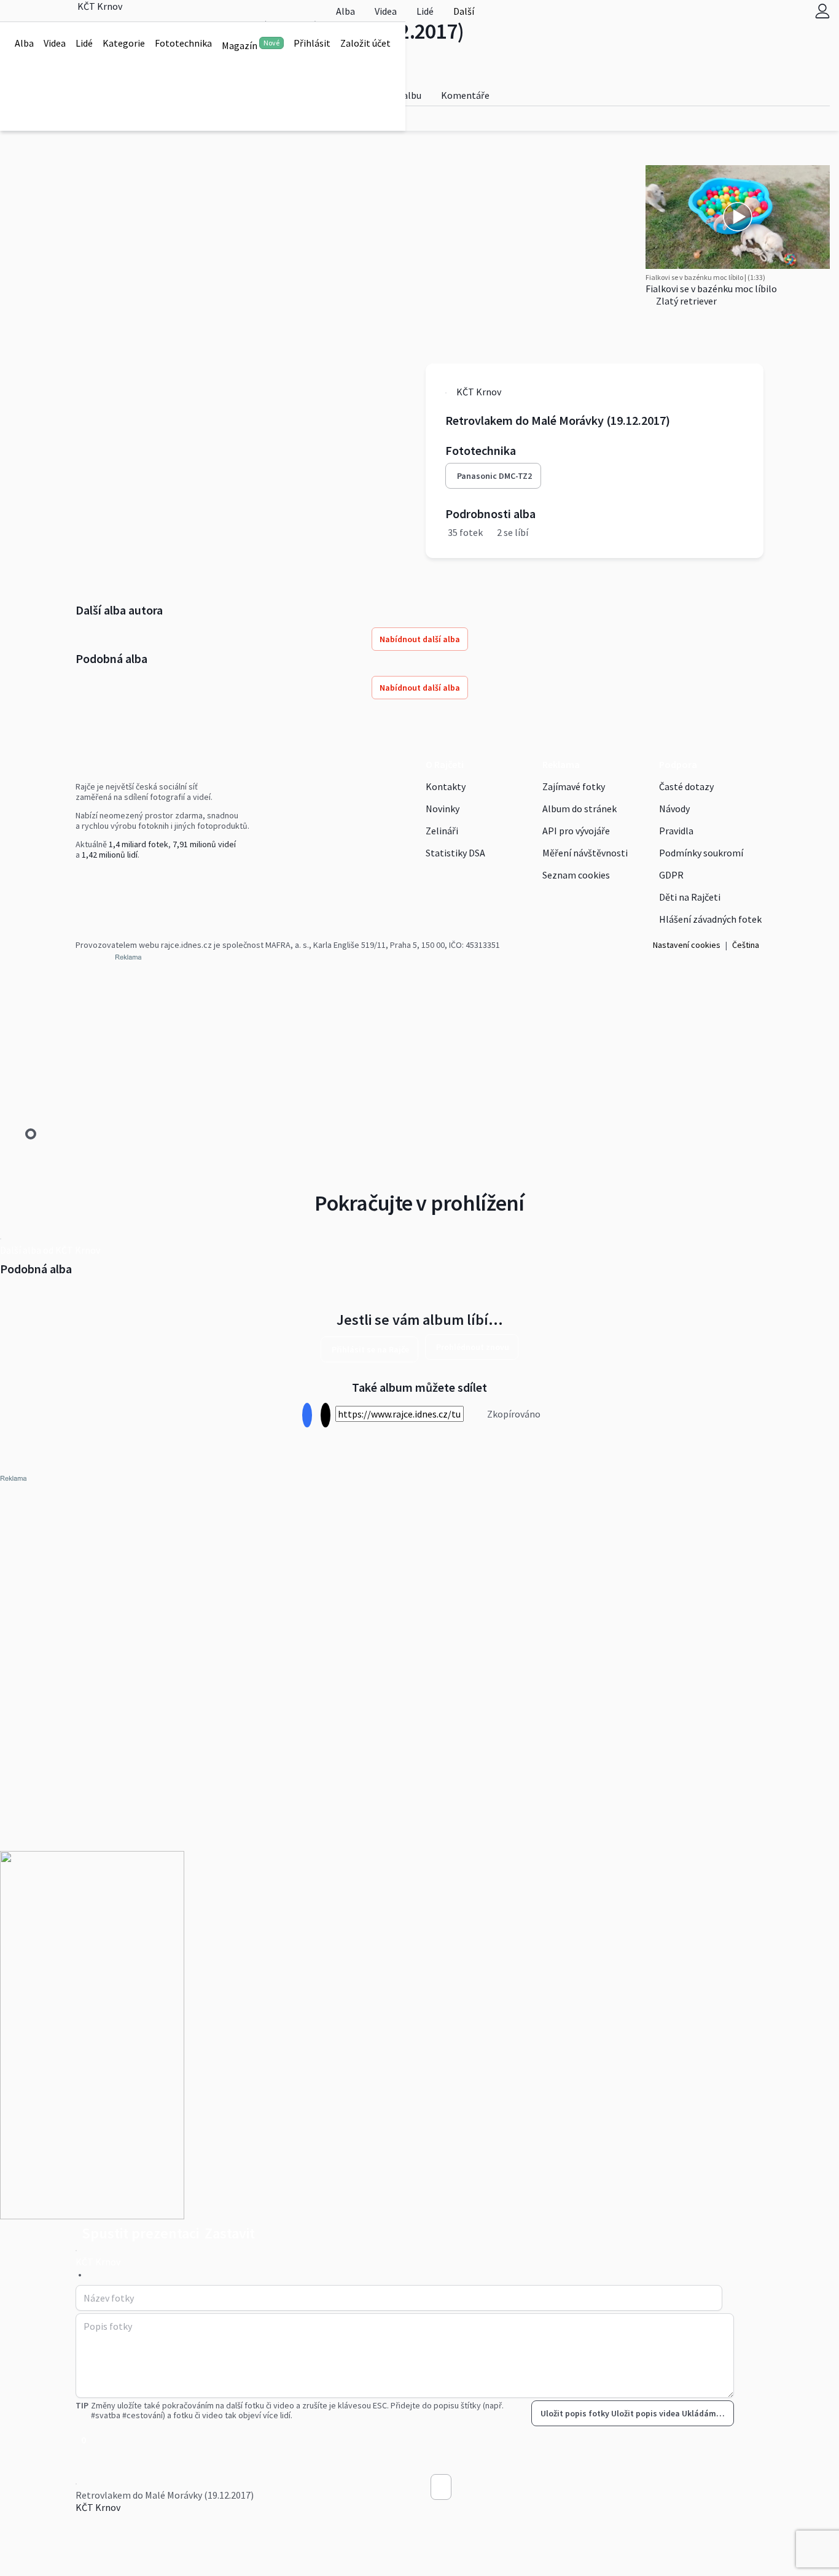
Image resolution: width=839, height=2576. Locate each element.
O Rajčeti (445, 764)
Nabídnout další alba (420, 639)
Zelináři (442, 831)
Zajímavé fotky (574, 786)
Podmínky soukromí (701, 853)
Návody (674, 809)
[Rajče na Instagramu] (84, 880)
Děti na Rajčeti (690, 897)
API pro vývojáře (576, 831)
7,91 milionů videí (204, 844)
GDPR (671, 875)
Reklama (561, 764)
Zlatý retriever (685, 301)
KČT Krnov (98, 2507)
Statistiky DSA (455, 853)
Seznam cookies (576, 875)
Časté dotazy (686, 786)
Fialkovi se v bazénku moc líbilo (711, 289)
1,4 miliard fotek (139, 844)
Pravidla (676, 831)
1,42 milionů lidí (110, 855)
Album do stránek (579, 809)
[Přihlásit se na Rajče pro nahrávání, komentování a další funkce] (822, 11)
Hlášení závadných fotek (710, 919)
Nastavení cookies (687, 945)
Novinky (443, 809)
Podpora (678, 764)
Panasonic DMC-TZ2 (494, 476)
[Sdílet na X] (325, 1415)
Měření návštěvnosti (585, 853)
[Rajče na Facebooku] (79, 880)
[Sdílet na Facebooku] (307, 1415)
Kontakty (446, 786)
